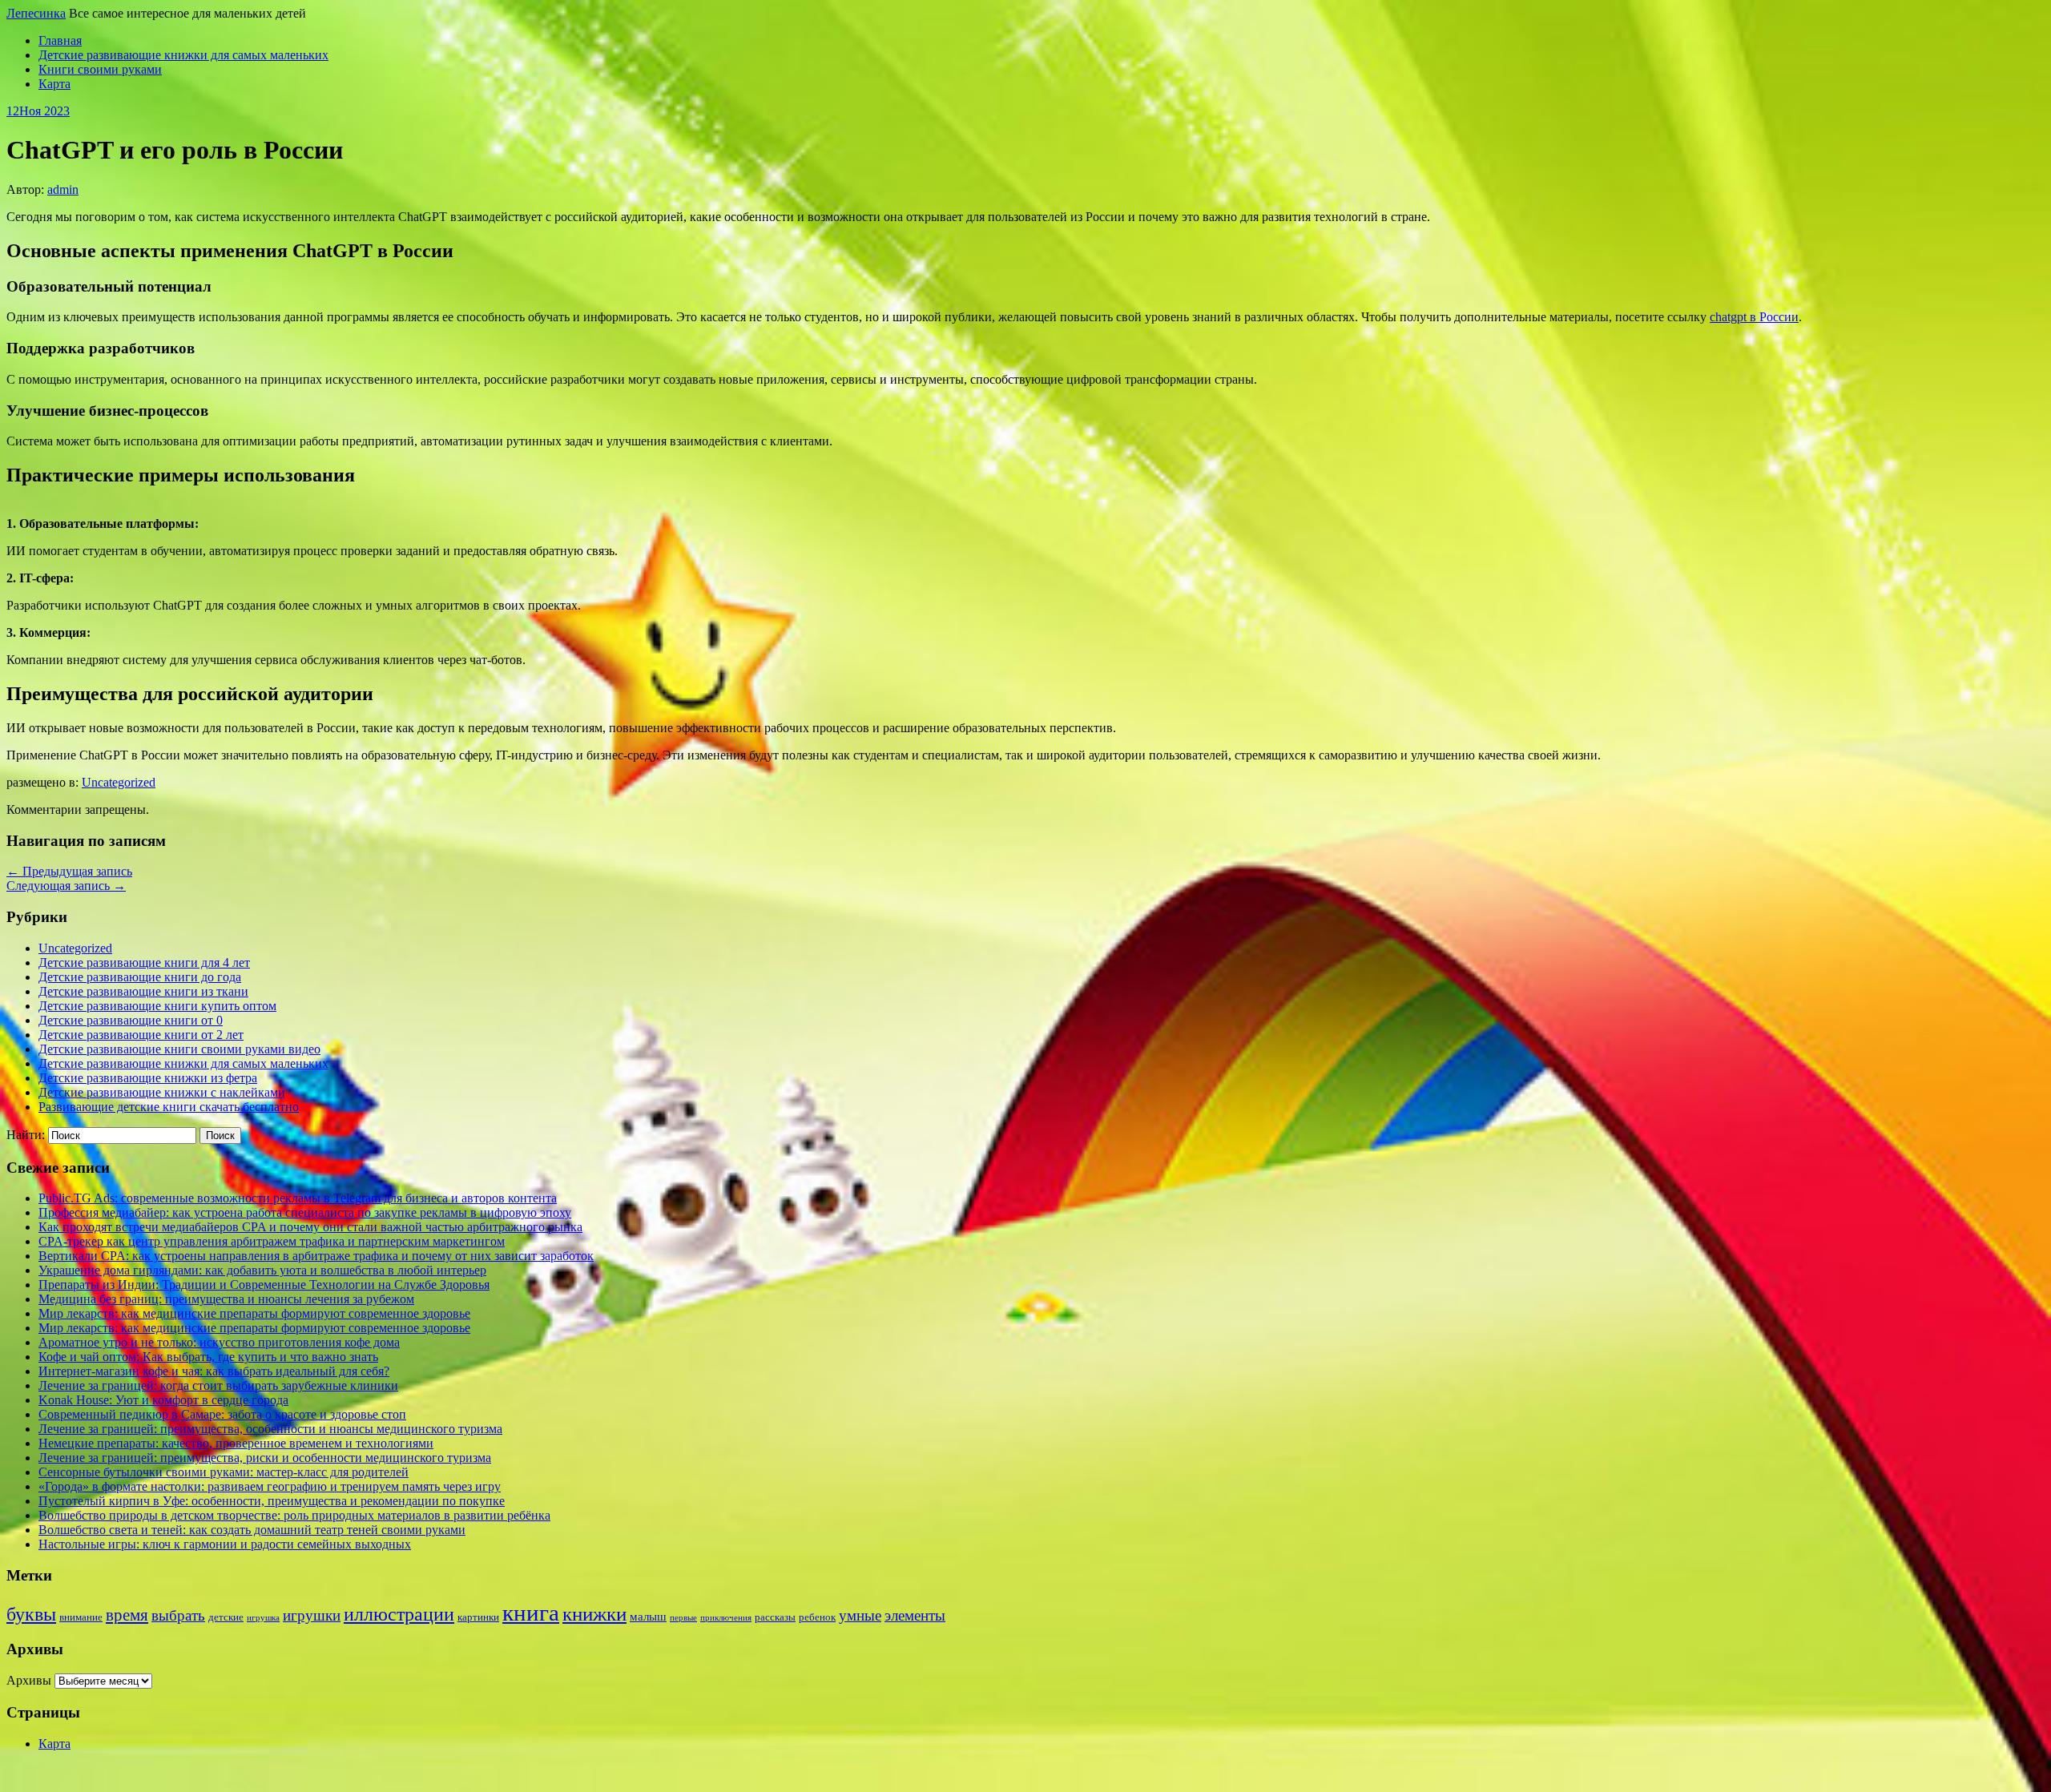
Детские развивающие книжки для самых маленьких (183, 55)
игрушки (312, 1615)
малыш (648, 1617)
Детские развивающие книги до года (140, 977)
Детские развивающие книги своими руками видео (179, 1049)
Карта (54, 84)
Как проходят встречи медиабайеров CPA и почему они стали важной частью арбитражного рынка (310, 1227)
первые (683, 1618)
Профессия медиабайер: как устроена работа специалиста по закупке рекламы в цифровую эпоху (305, 1212)
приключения (726, 1618)
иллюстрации (399, 1614)
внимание (81, 1617)
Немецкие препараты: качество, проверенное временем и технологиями (236, 1443)
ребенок (817, 1617)
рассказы (775, 1617)
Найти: (26, 1135)
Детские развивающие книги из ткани (143, 991)
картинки (478, 1617)
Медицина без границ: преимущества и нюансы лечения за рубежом (226, 1299)
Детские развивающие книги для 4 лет (144, 962)
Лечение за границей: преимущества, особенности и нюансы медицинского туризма (270, 1429)
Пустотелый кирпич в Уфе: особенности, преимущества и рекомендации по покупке (272, 1501)
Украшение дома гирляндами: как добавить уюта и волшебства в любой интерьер (262, 1270)
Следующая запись (66, 886)
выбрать (178, 1615)
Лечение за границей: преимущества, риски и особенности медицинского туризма (265, 1458)
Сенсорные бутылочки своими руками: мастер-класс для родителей (224, 1472)
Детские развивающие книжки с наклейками (162, 1092)
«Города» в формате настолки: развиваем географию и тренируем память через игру (270, 1486)
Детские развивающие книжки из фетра (148, 1078)
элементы (915, 1615)
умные (860, 1615)
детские (226, 1617)
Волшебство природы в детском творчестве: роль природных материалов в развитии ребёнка (294, 1515)
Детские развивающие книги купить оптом (157, 1006)
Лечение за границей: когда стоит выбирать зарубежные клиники (218, 1385)
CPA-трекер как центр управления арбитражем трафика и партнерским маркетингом (272, 1241)
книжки (594, 1614)
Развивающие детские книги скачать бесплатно (169, 1107)
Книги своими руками (100, 69)
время (127, 1615)
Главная (60, 40)
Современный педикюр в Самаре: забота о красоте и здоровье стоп (222, 1414)
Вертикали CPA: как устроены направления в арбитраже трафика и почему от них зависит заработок (316, 1256)
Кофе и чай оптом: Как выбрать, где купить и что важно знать (208, 1357)
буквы (31, 1614)
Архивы (29, 1680)
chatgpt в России (1754, 317)
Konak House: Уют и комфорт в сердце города (163, 1400)
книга (531, 1613)
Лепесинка (36, 13)
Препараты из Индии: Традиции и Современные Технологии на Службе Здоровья (264, 1285)
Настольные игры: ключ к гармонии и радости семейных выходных (225, 1544)
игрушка (263, 1618)
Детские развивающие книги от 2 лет (141, 1035)
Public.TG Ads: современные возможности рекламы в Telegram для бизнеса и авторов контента (298, 1198)
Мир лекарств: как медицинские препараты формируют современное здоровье (254, 1313)
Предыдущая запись (69, 871)
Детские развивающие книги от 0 (131, 1020)
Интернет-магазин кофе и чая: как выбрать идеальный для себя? (214, 1371)
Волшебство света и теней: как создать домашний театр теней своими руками (252, 1530)
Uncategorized (119, 782)
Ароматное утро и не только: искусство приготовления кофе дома (219, 1342)
